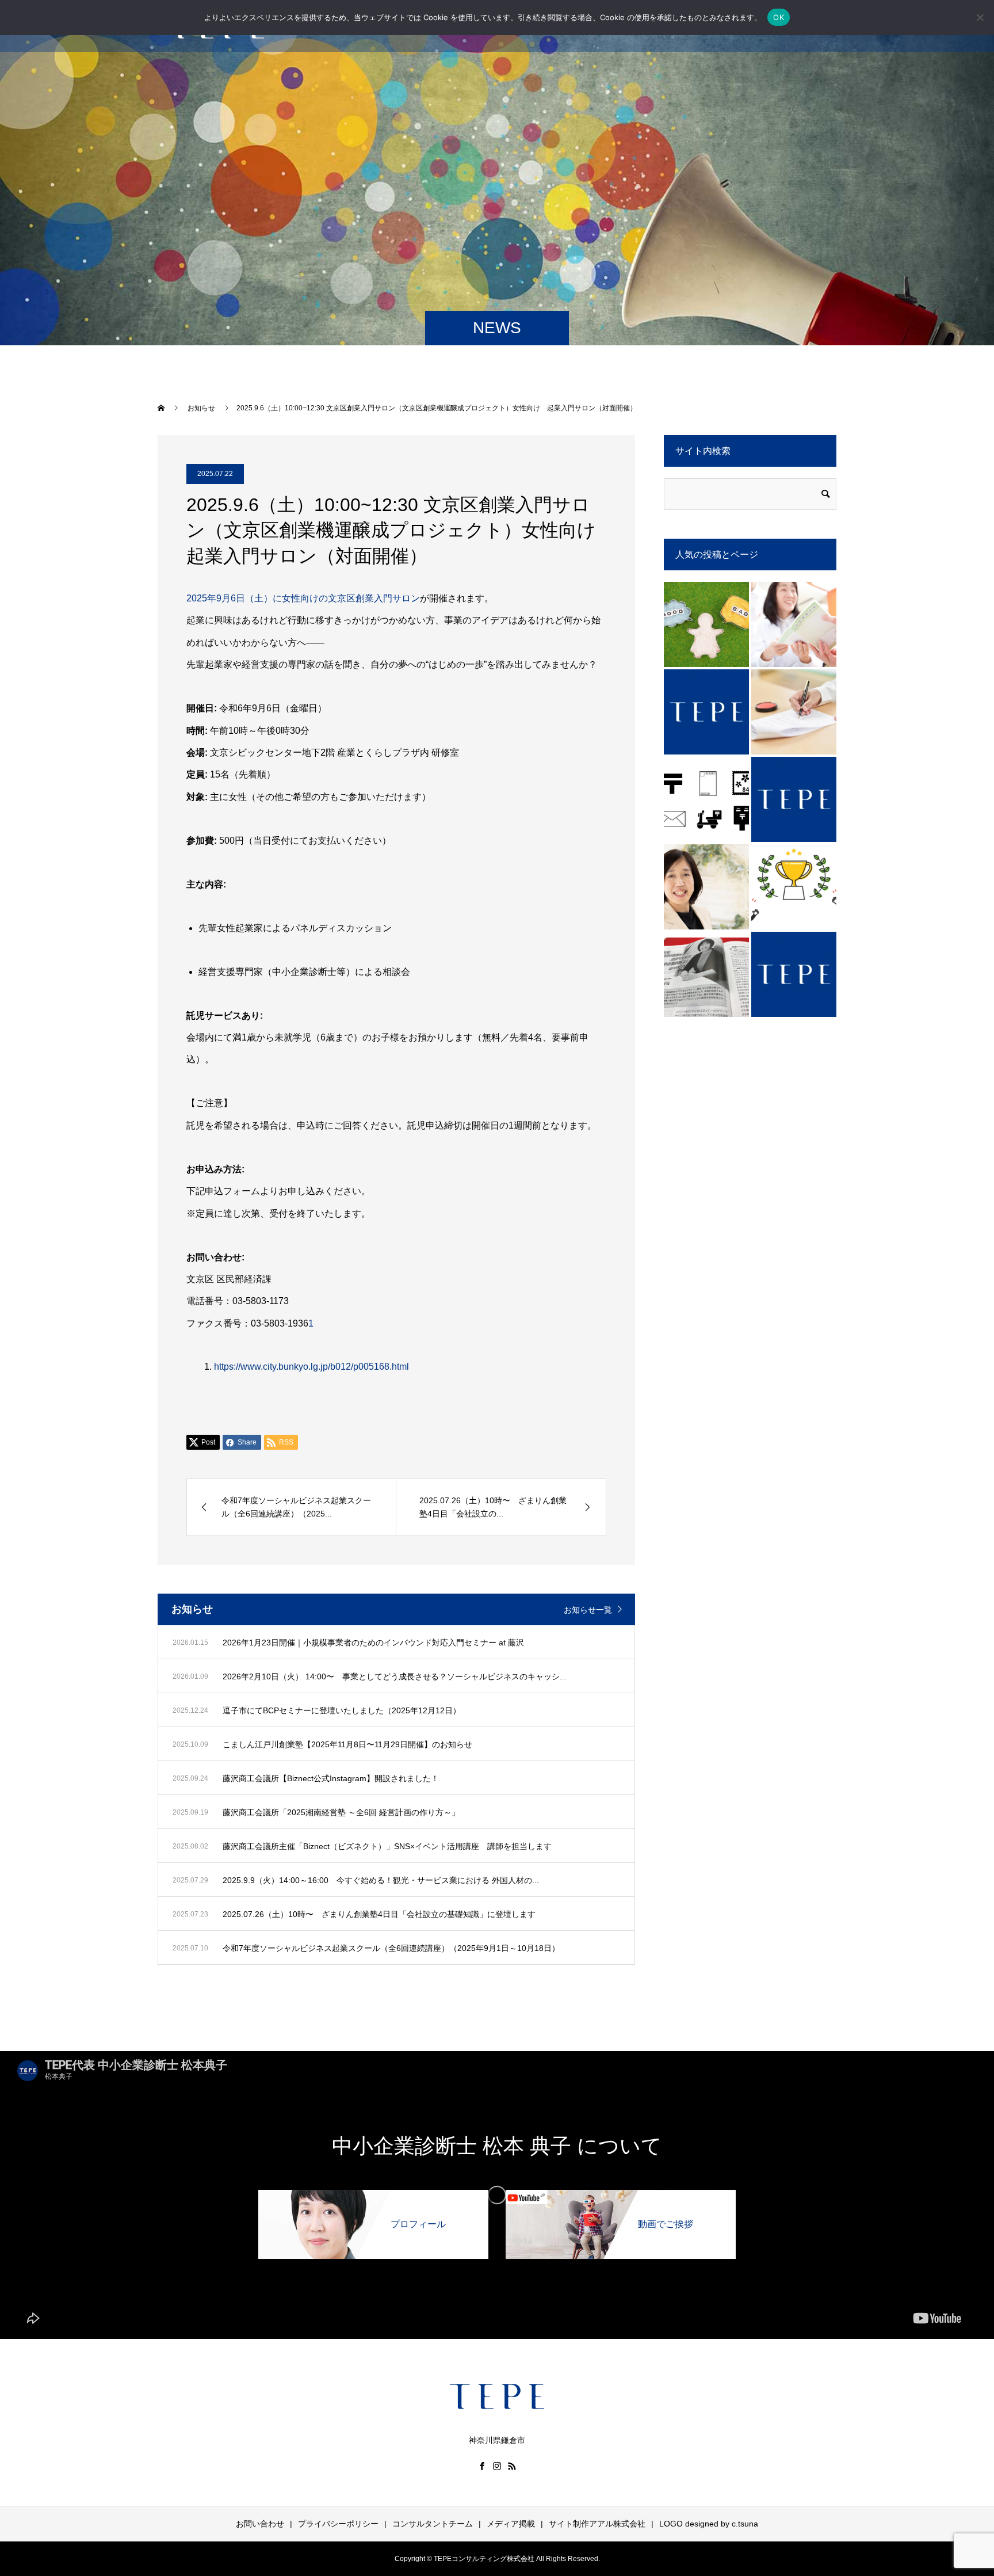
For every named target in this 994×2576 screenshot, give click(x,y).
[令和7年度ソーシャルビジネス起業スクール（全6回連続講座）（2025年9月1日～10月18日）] (794, 799)
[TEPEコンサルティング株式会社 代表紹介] (706, 887)
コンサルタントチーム (433, 2524)
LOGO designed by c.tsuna (709, 2524)
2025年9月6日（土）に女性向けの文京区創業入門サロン (303, 598)
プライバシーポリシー (338, 2524)
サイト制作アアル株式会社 (597, 2524)
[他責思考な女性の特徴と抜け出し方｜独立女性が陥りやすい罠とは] (706, 624)
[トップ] (706, 712)
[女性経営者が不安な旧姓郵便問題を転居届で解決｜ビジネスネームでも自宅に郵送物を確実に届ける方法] (706, 799)
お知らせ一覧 (588, 1610)
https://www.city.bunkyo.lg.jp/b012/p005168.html (311, 1367)
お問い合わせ (260, 2524)
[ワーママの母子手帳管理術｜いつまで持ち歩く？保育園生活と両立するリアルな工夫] (794, 624)
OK (779, 17)
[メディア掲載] (706, 974)
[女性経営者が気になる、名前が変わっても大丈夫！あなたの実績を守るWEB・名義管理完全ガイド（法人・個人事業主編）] (794, 887)
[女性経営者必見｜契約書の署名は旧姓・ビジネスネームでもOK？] (794, 712)
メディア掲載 (511, 2524)
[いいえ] (980, 17)
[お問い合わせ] (794, 974)
